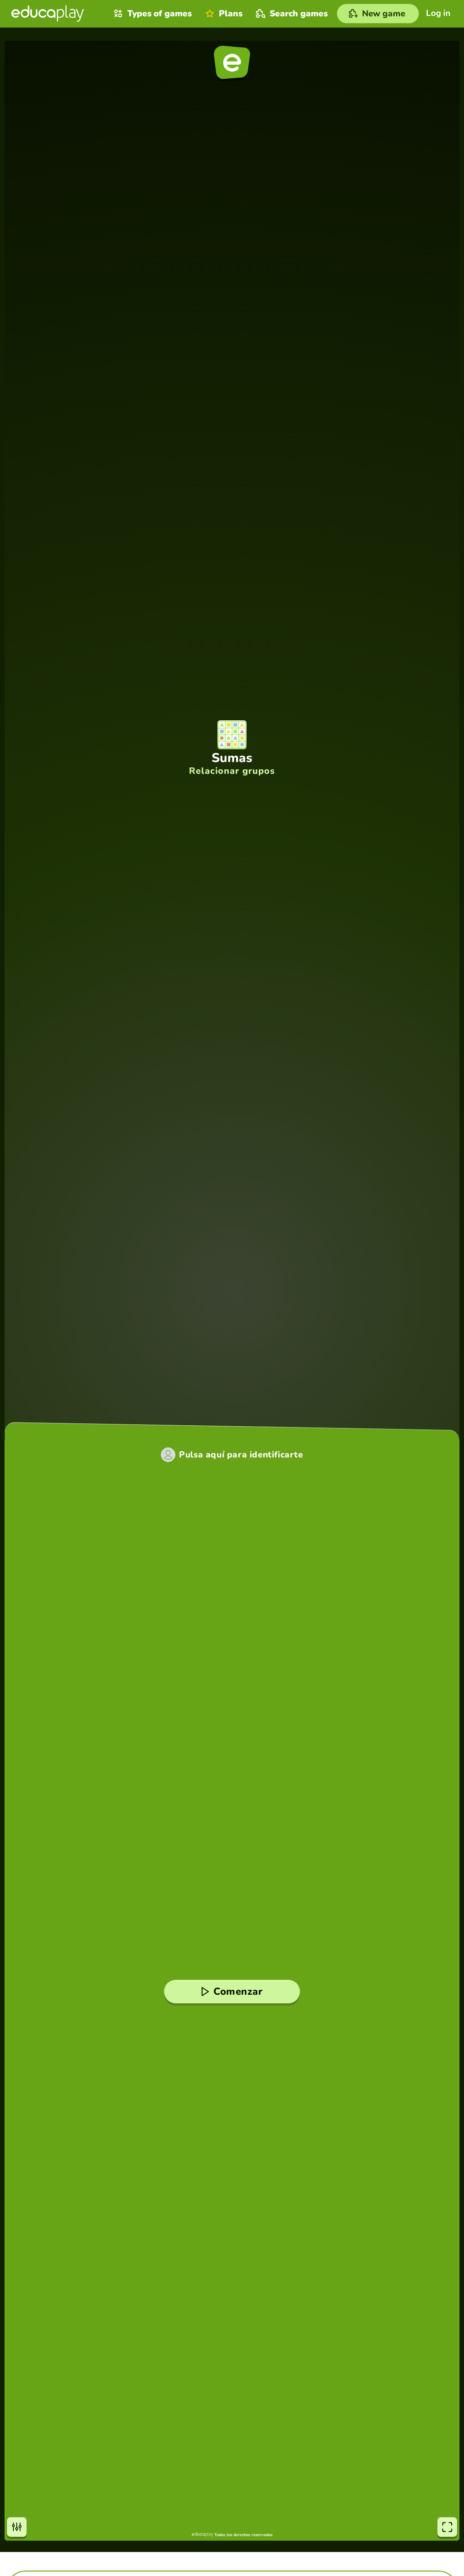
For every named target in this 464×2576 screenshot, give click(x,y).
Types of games (159, 14)
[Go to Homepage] (48, 14)
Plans (231, 14)
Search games (299, 14)
